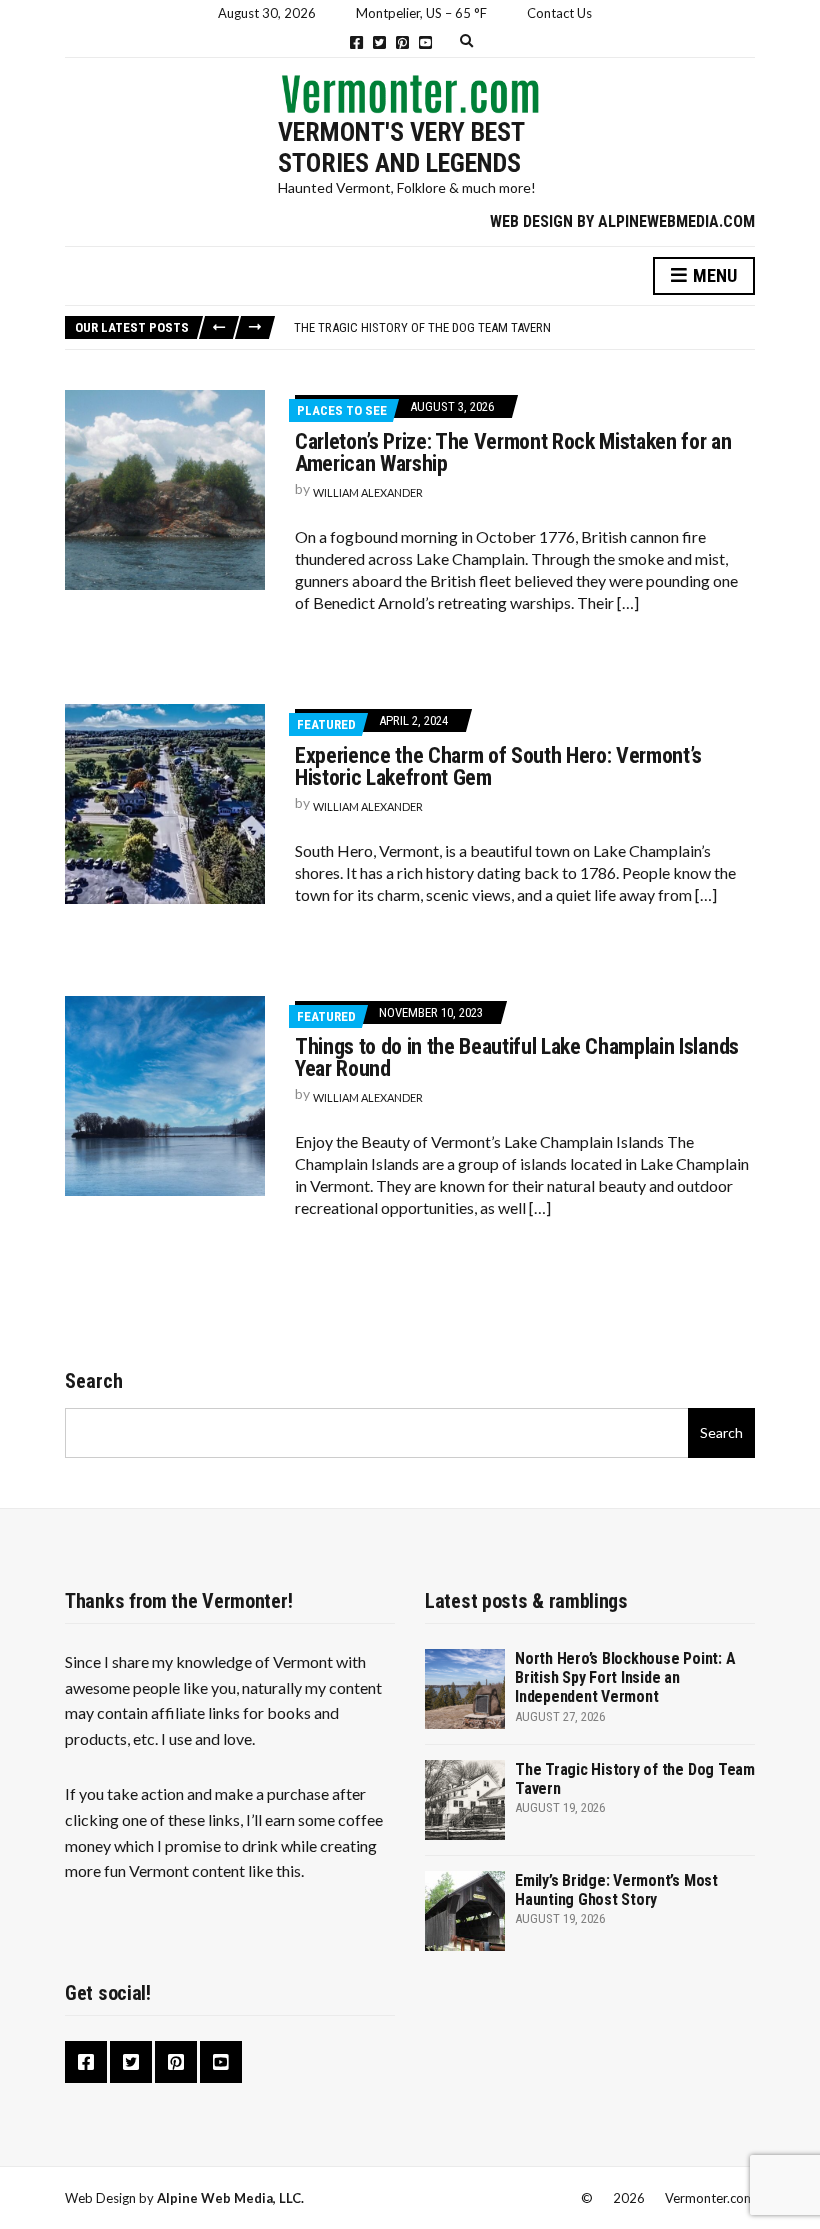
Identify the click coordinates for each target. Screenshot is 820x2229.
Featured (326, 724)
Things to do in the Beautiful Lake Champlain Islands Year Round (517, 1057)
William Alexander (368, 492)
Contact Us (559, 13)
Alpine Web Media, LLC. (230, 2198)
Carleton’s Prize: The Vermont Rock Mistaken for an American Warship (513, 452)
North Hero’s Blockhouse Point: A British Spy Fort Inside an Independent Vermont (625, 1677)
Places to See (342, 410)
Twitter (379, 42)
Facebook (356, 42)
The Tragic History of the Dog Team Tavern (422, 327)
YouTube (425, 42)
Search (94, 1381)
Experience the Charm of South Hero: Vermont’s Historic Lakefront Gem (498, 766)
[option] (524, 328)
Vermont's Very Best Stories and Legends (401, 147)
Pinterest (402, 42)
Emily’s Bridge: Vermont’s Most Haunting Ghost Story (616, 1890)
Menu (713, 275)
